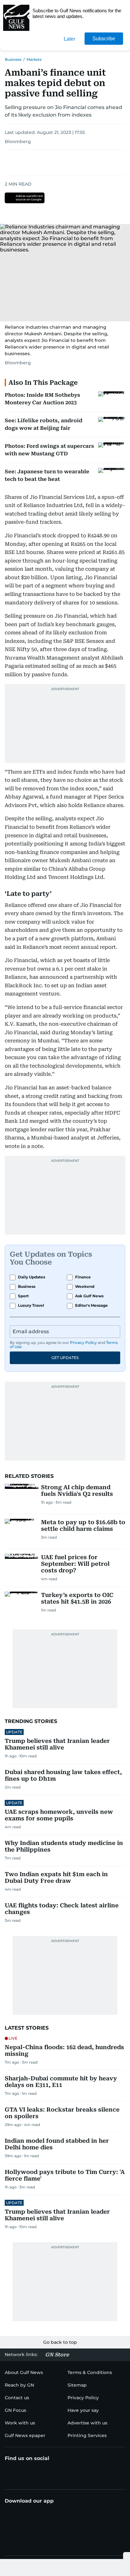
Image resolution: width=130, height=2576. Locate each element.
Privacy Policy (83, 1343)
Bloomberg (18, 141)
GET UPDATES (65, 1358)
